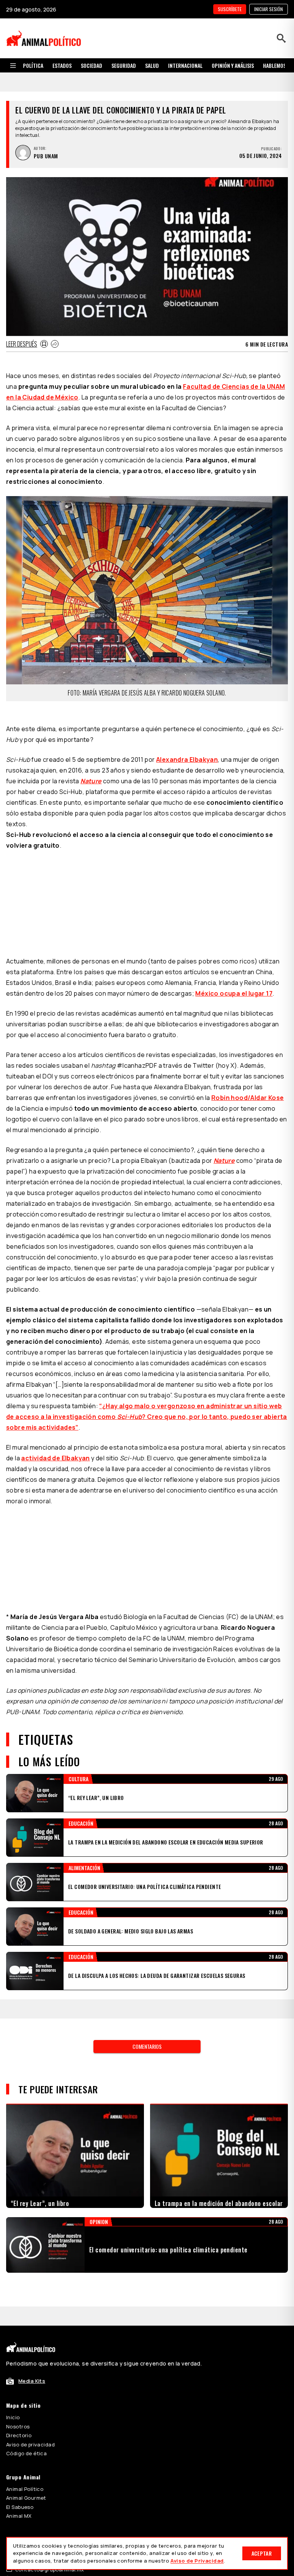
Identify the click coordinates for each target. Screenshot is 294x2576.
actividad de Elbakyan (55, 1330)
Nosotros (18, 2298)
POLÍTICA (33, 65)
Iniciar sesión (269, 9)
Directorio (19, 2307)
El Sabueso (20, 2379)
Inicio (13, 2289)
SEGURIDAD (124, 65)
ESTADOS (62, 65)
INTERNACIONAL (185, 65)
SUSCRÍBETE (230, 9)
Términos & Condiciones (236, 2473)
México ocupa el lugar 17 (234, 865)
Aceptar (262, 2553)
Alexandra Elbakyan (187, 727)
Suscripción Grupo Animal (38, 2432)
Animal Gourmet (26, 2370)
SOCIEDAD (91, 65)
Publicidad (19, 2423)
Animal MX (19, 2388)
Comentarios (147, 1918)
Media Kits (32, 2253)
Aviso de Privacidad (197, 2561)
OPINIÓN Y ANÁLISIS (233, 65)
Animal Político (25, 2361)
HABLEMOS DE (278, 65)
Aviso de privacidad (30, 2316)
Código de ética (26, 2325)
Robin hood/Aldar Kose (247, 970)
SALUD (152, 65)
